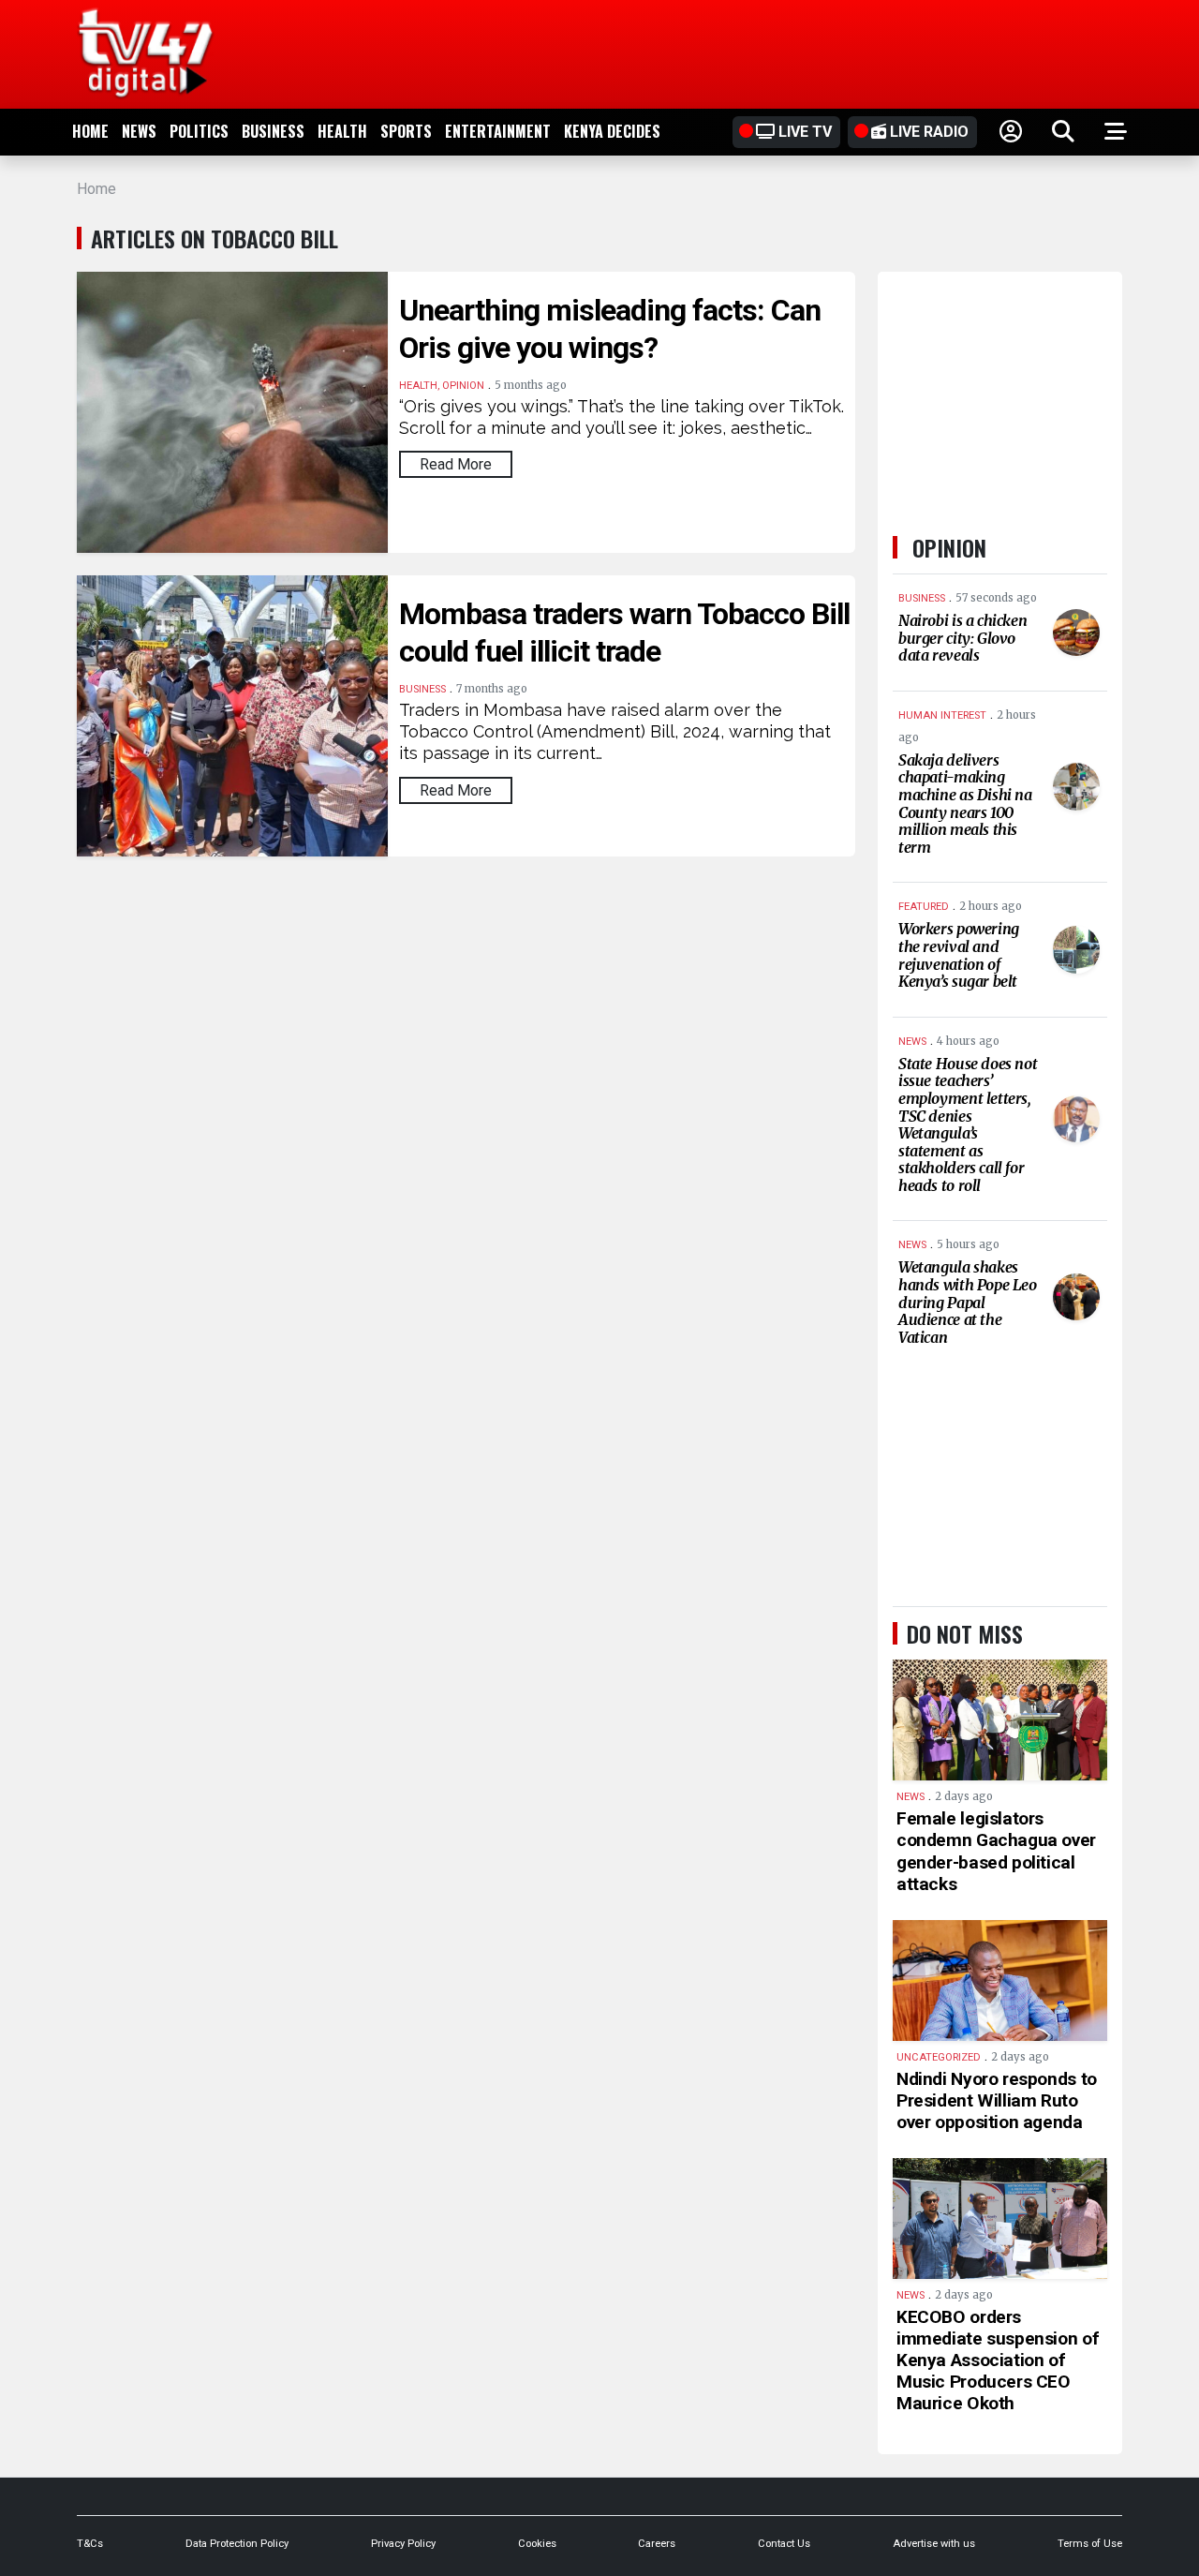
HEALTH (342, 131)
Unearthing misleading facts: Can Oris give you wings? (610, 329)
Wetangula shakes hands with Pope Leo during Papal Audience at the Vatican (968, 1302)
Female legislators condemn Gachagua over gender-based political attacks (996, 1851)
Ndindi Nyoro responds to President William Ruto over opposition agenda (997, 2100)
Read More (456, 464)
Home (90, 131)
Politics (199, 131)
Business (273, 131)
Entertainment (498, 131)
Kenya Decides (612, 131)
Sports (406, 131)
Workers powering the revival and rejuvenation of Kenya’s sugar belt (959, 955)
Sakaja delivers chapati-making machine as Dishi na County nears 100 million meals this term (965, 804)
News (139, 131)
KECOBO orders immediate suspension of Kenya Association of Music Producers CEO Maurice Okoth (998, 2360)
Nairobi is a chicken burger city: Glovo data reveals (962, 638)
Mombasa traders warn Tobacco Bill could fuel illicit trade (624, 633)
